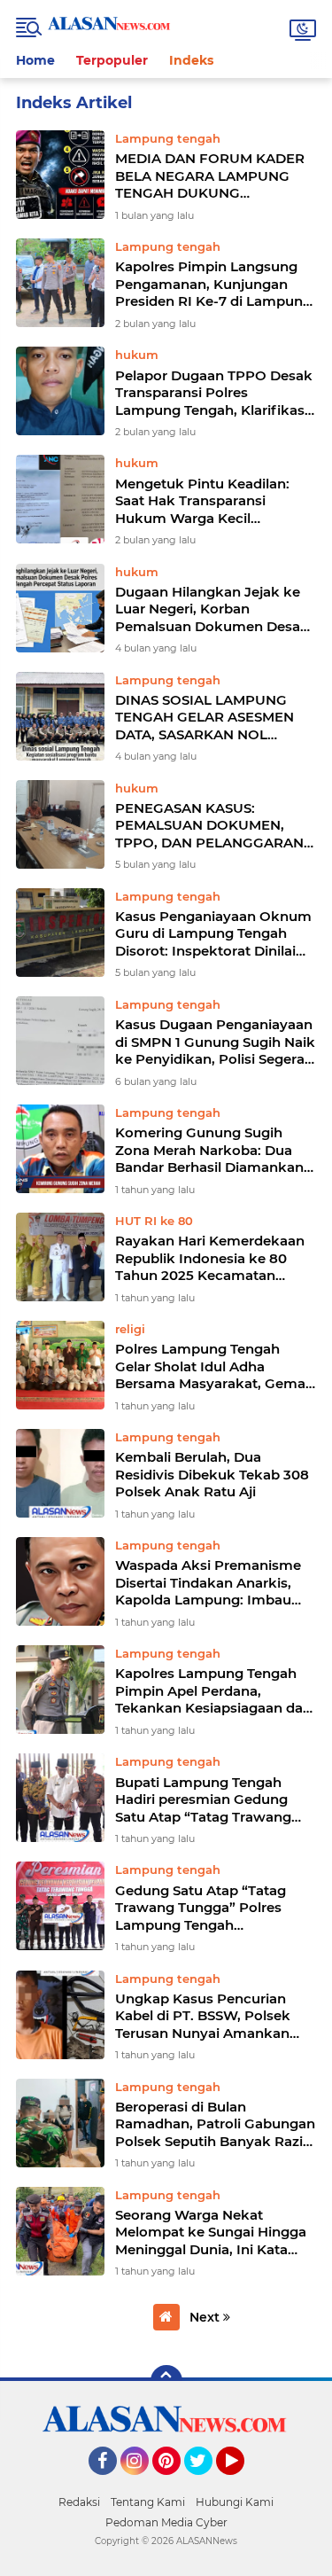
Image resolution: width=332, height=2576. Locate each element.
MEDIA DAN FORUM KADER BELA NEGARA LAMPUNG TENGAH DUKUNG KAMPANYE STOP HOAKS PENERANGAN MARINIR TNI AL (210, 176)
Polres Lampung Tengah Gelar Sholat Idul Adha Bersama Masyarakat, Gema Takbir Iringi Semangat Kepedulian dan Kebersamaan (210, 1366)
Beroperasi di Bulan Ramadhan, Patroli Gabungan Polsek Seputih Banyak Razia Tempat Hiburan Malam (215, 2124)
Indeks (191, 60)
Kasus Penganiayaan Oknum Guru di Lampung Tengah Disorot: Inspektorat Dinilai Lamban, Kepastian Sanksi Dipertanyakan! (213, 934)
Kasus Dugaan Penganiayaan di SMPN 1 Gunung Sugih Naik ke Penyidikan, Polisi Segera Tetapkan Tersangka (215, 1042)
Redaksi (79, 2502)
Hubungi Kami (235, 2502)
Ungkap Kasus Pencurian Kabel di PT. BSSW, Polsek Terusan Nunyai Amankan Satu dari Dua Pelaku (203, 2016)
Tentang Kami (148, 2502)
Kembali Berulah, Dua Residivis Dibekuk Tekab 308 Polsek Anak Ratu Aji (212, 1474)
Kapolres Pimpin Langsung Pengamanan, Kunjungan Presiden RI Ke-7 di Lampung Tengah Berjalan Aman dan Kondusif (213, 284)
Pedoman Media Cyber (166, 2522)
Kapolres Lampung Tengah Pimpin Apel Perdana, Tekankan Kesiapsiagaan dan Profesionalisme (213, 1691)
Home (35, 60)
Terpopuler (112, 60)
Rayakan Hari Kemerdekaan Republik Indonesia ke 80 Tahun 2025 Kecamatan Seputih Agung (210, 1258)
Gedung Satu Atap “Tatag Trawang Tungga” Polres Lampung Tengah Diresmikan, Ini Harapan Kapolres (201, 1908)
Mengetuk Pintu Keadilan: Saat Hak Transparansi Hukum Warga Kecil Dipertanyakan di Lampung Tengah (208, 501)
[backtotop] (166, 2381)
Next (206, 2317)
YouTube (242, 2483)
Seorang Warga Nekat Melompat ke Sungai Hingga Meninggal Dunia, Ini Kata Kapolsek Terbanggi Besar (211, 2233)
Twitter (206, 2483)
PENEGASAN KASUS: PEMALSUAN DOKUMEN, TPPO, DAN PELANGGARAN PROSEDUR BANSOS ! (209, 826)
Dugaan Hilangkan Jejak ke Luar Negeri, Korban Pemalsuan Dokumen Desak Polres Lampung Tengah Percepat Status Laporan (212, 609)
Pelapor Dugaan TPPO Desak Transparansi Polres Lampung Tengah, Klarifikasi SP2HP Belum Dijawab (214, 393)
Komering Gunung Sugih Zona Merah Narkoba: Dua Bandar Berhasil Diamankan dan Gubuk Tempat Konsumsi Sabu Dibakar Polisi (209, 1150)
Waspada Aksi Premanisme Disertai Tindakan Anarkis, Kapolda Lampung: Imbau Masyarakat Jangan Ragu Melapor (208, 1583)
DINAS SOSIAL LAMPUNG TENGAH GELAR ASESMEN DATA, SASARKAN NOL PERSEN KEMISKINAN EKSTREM (205, 718)
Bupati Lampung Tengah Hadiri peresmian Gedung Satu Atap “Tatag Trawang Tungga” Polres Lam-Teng (203, 1800)
